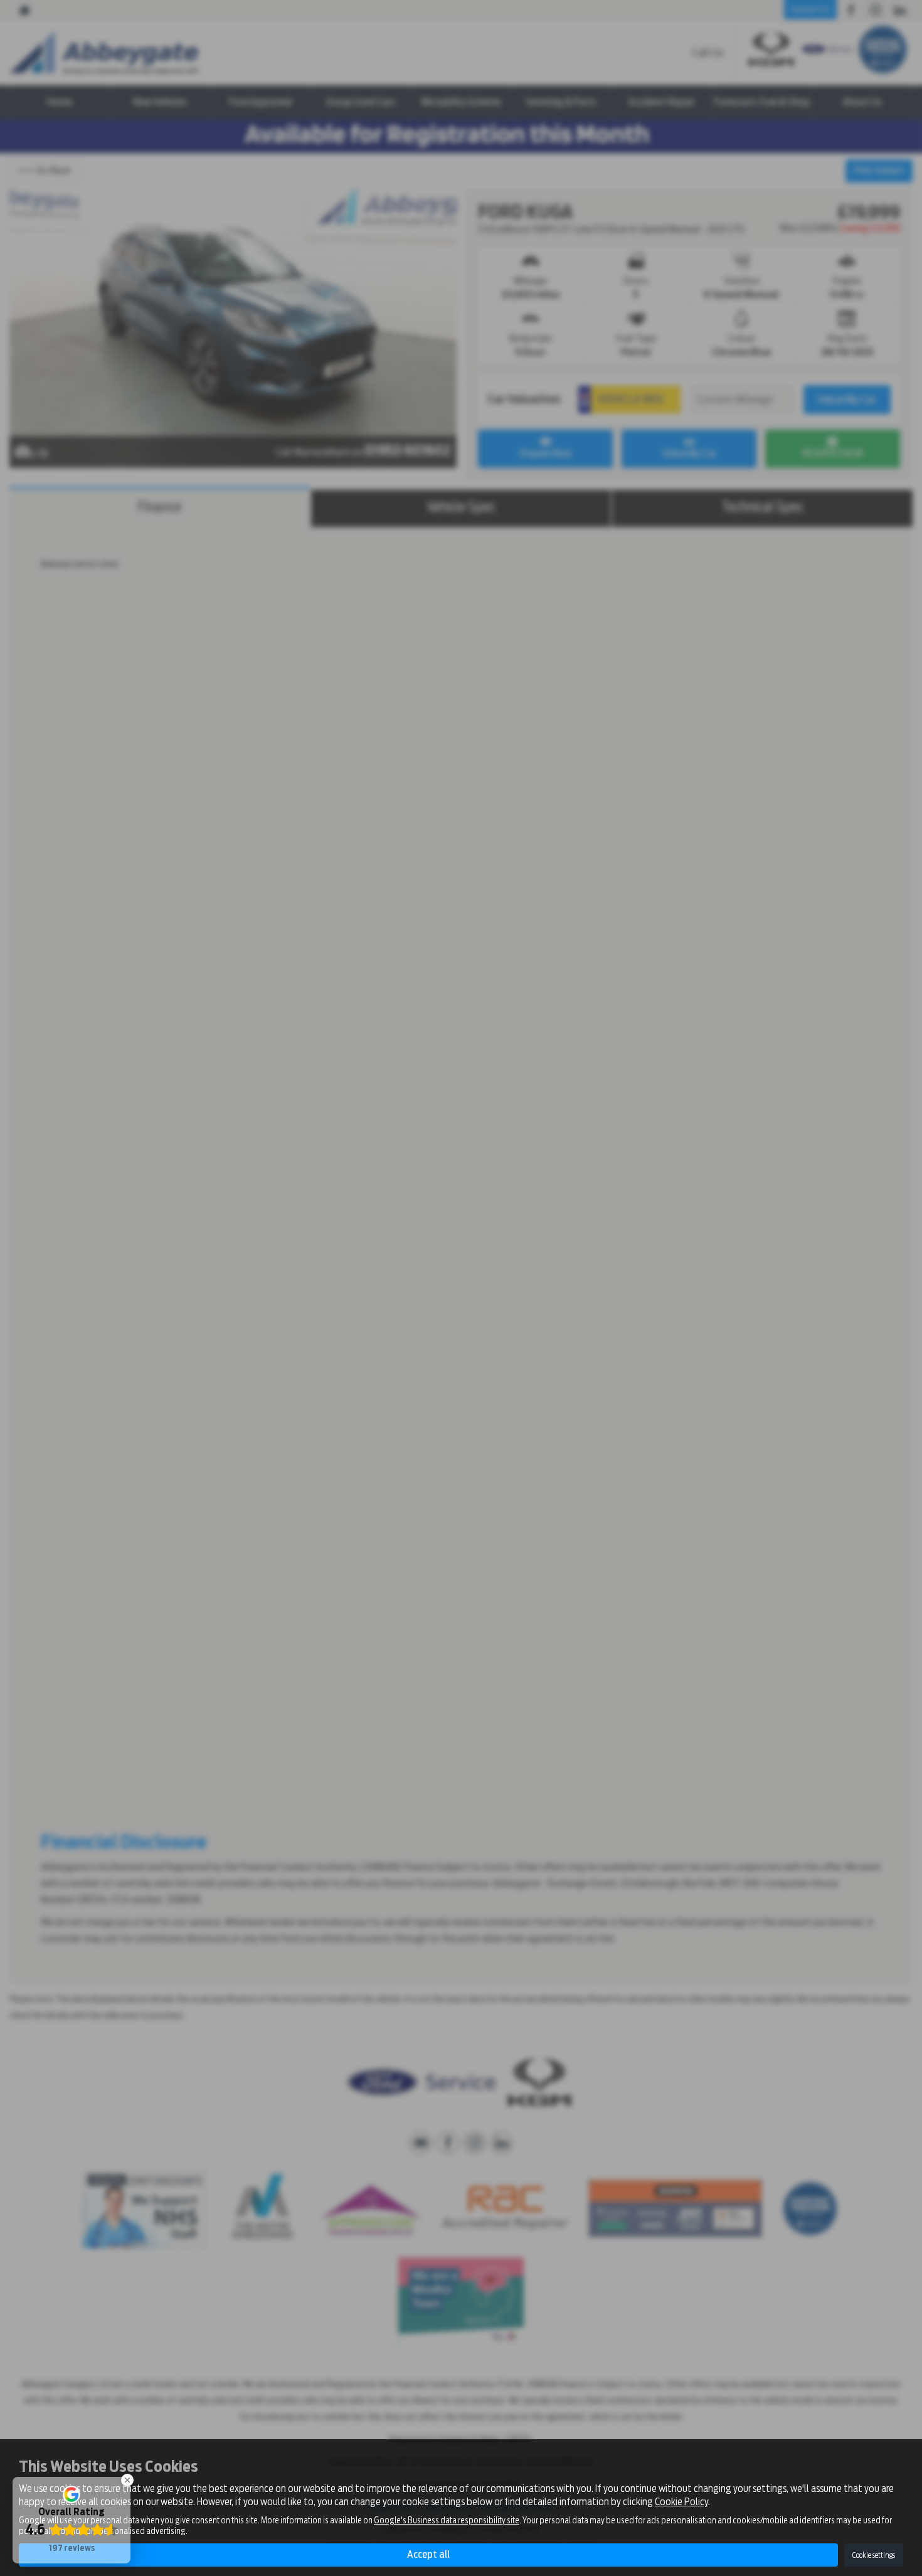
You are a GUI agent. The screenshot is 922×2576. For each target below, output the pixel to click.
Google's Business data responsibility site (447, 2520)
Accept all (428, 2554)
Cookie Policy (681, 2502)
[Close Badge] (127, 2480)
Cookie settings (874, 2555)
